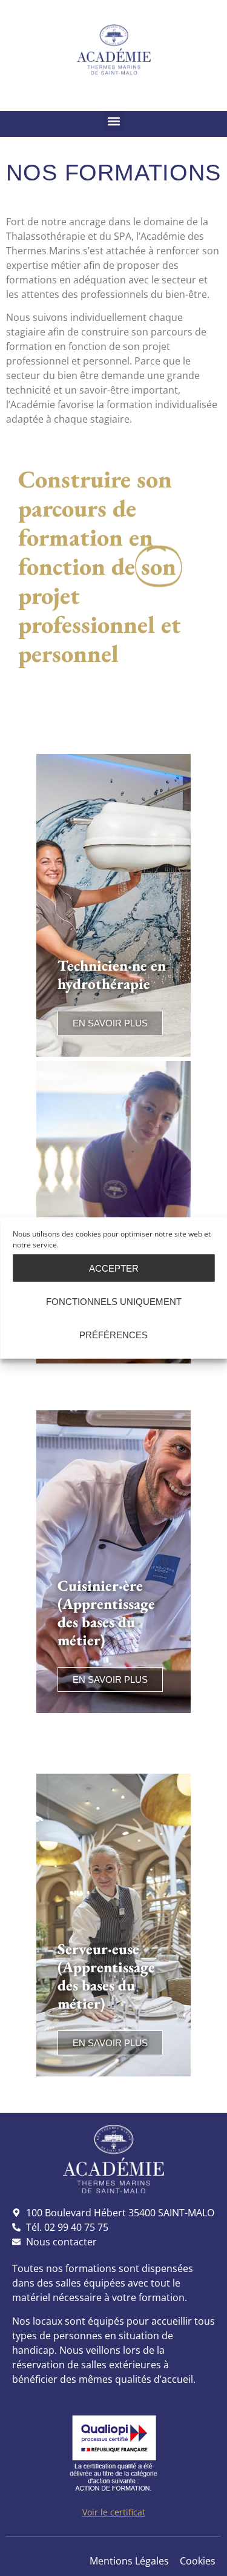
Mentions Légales (129, 2561)
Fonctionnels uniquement (114, 1301)
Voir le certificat (114, 2512)
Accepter (114, 1268)
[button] (113, 121)
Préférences (113, 1334)
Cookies (198, 2561)
